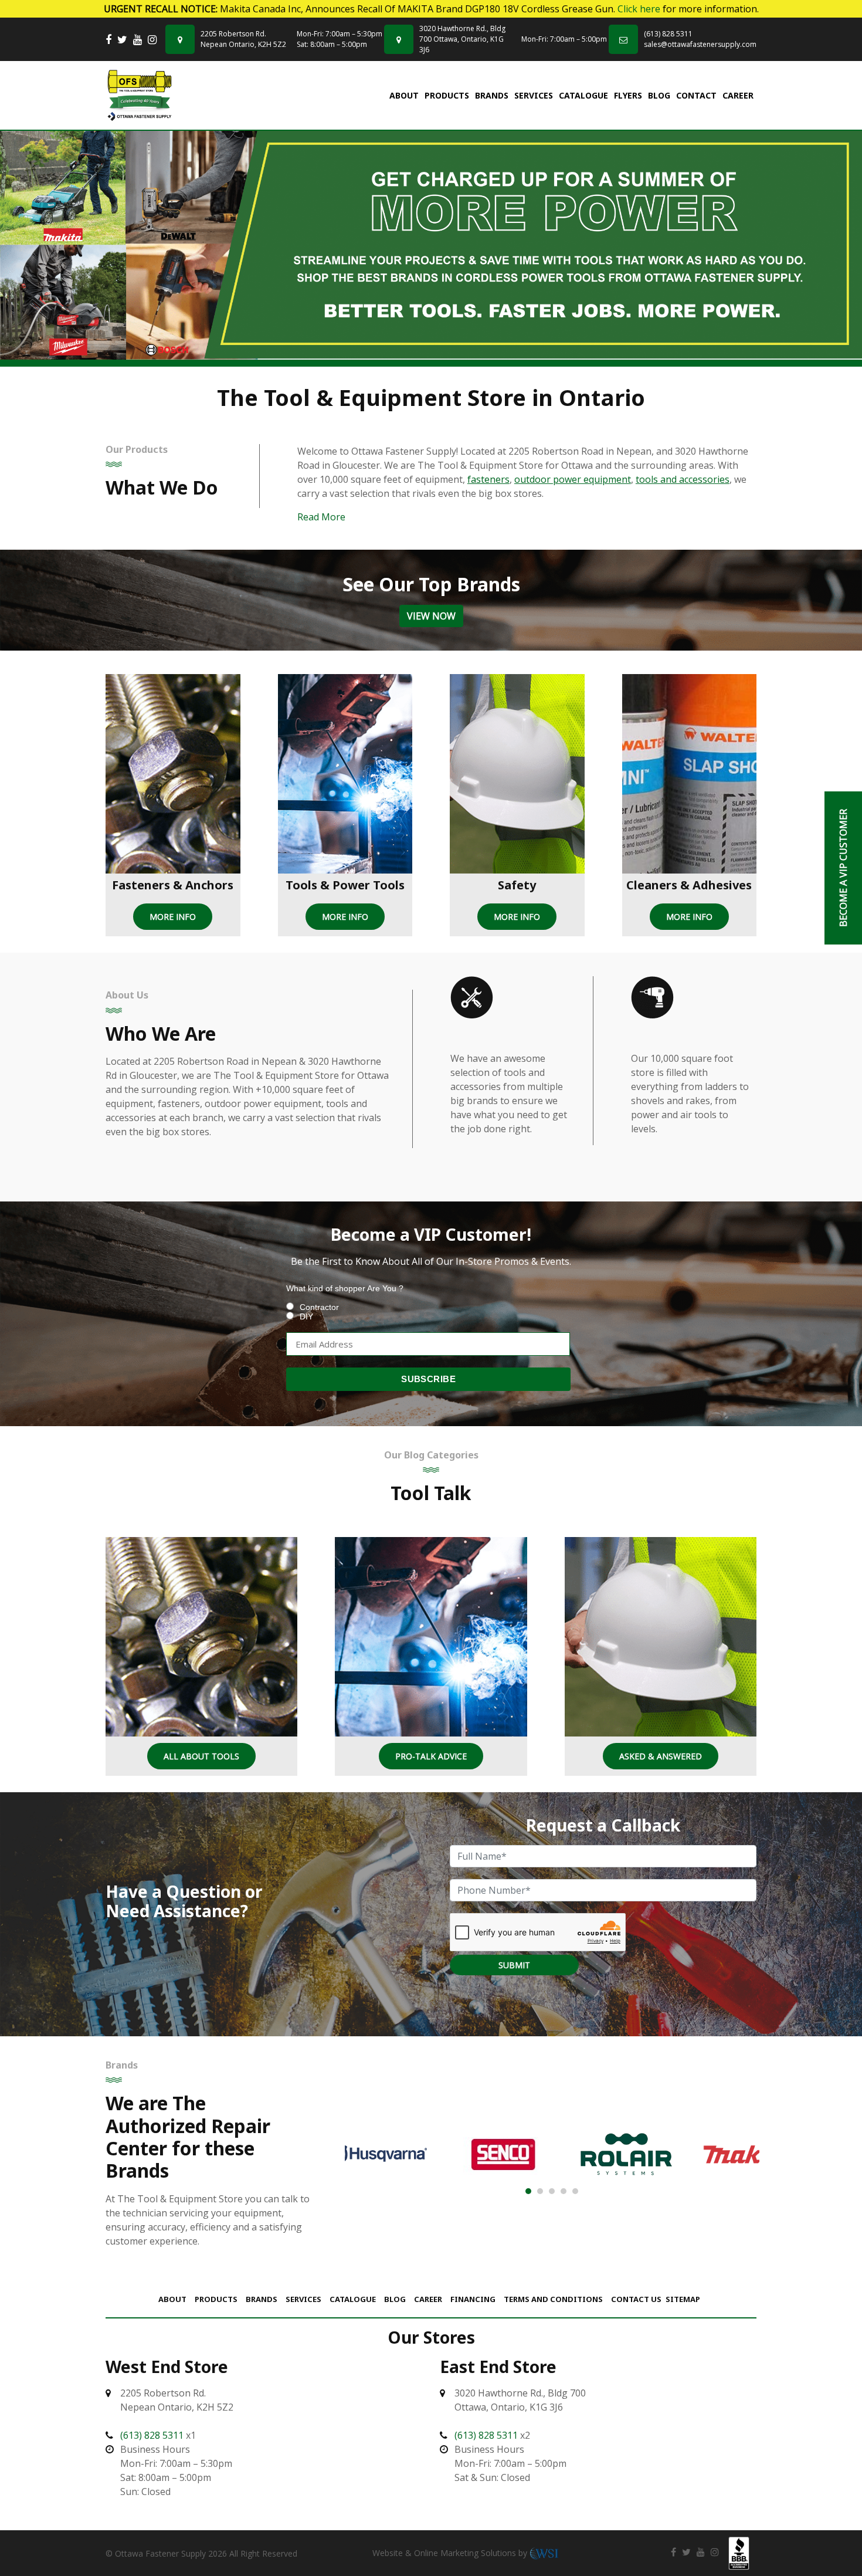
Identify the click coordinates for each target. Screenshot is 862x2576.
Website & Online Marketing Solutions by (451, 2553)
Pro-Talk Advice (431, 1756)
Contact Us (636, 2299)
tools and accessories (683, 479)
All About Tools (201, 1756)
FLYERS (628, 95)
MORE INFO (173, 917)
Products (447, 95)
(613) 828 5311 (668, 34)
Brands (492, 95)
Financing (473, 2299)
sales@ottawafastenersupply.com (700, 44)
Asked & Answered (661, 1756)
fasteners (488, 479)
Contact (696, 95)
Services (534, 95)
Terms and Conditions (553, 2299)
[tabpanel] (431, 245)
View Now (431, 616)
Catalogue (583, 95)
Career (738, 95)
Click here (639, 9)
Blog (659, 95)
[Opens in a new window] (108, 40)
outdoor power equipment (573, 479)
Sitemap (683, 2299)
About (404, 95)
